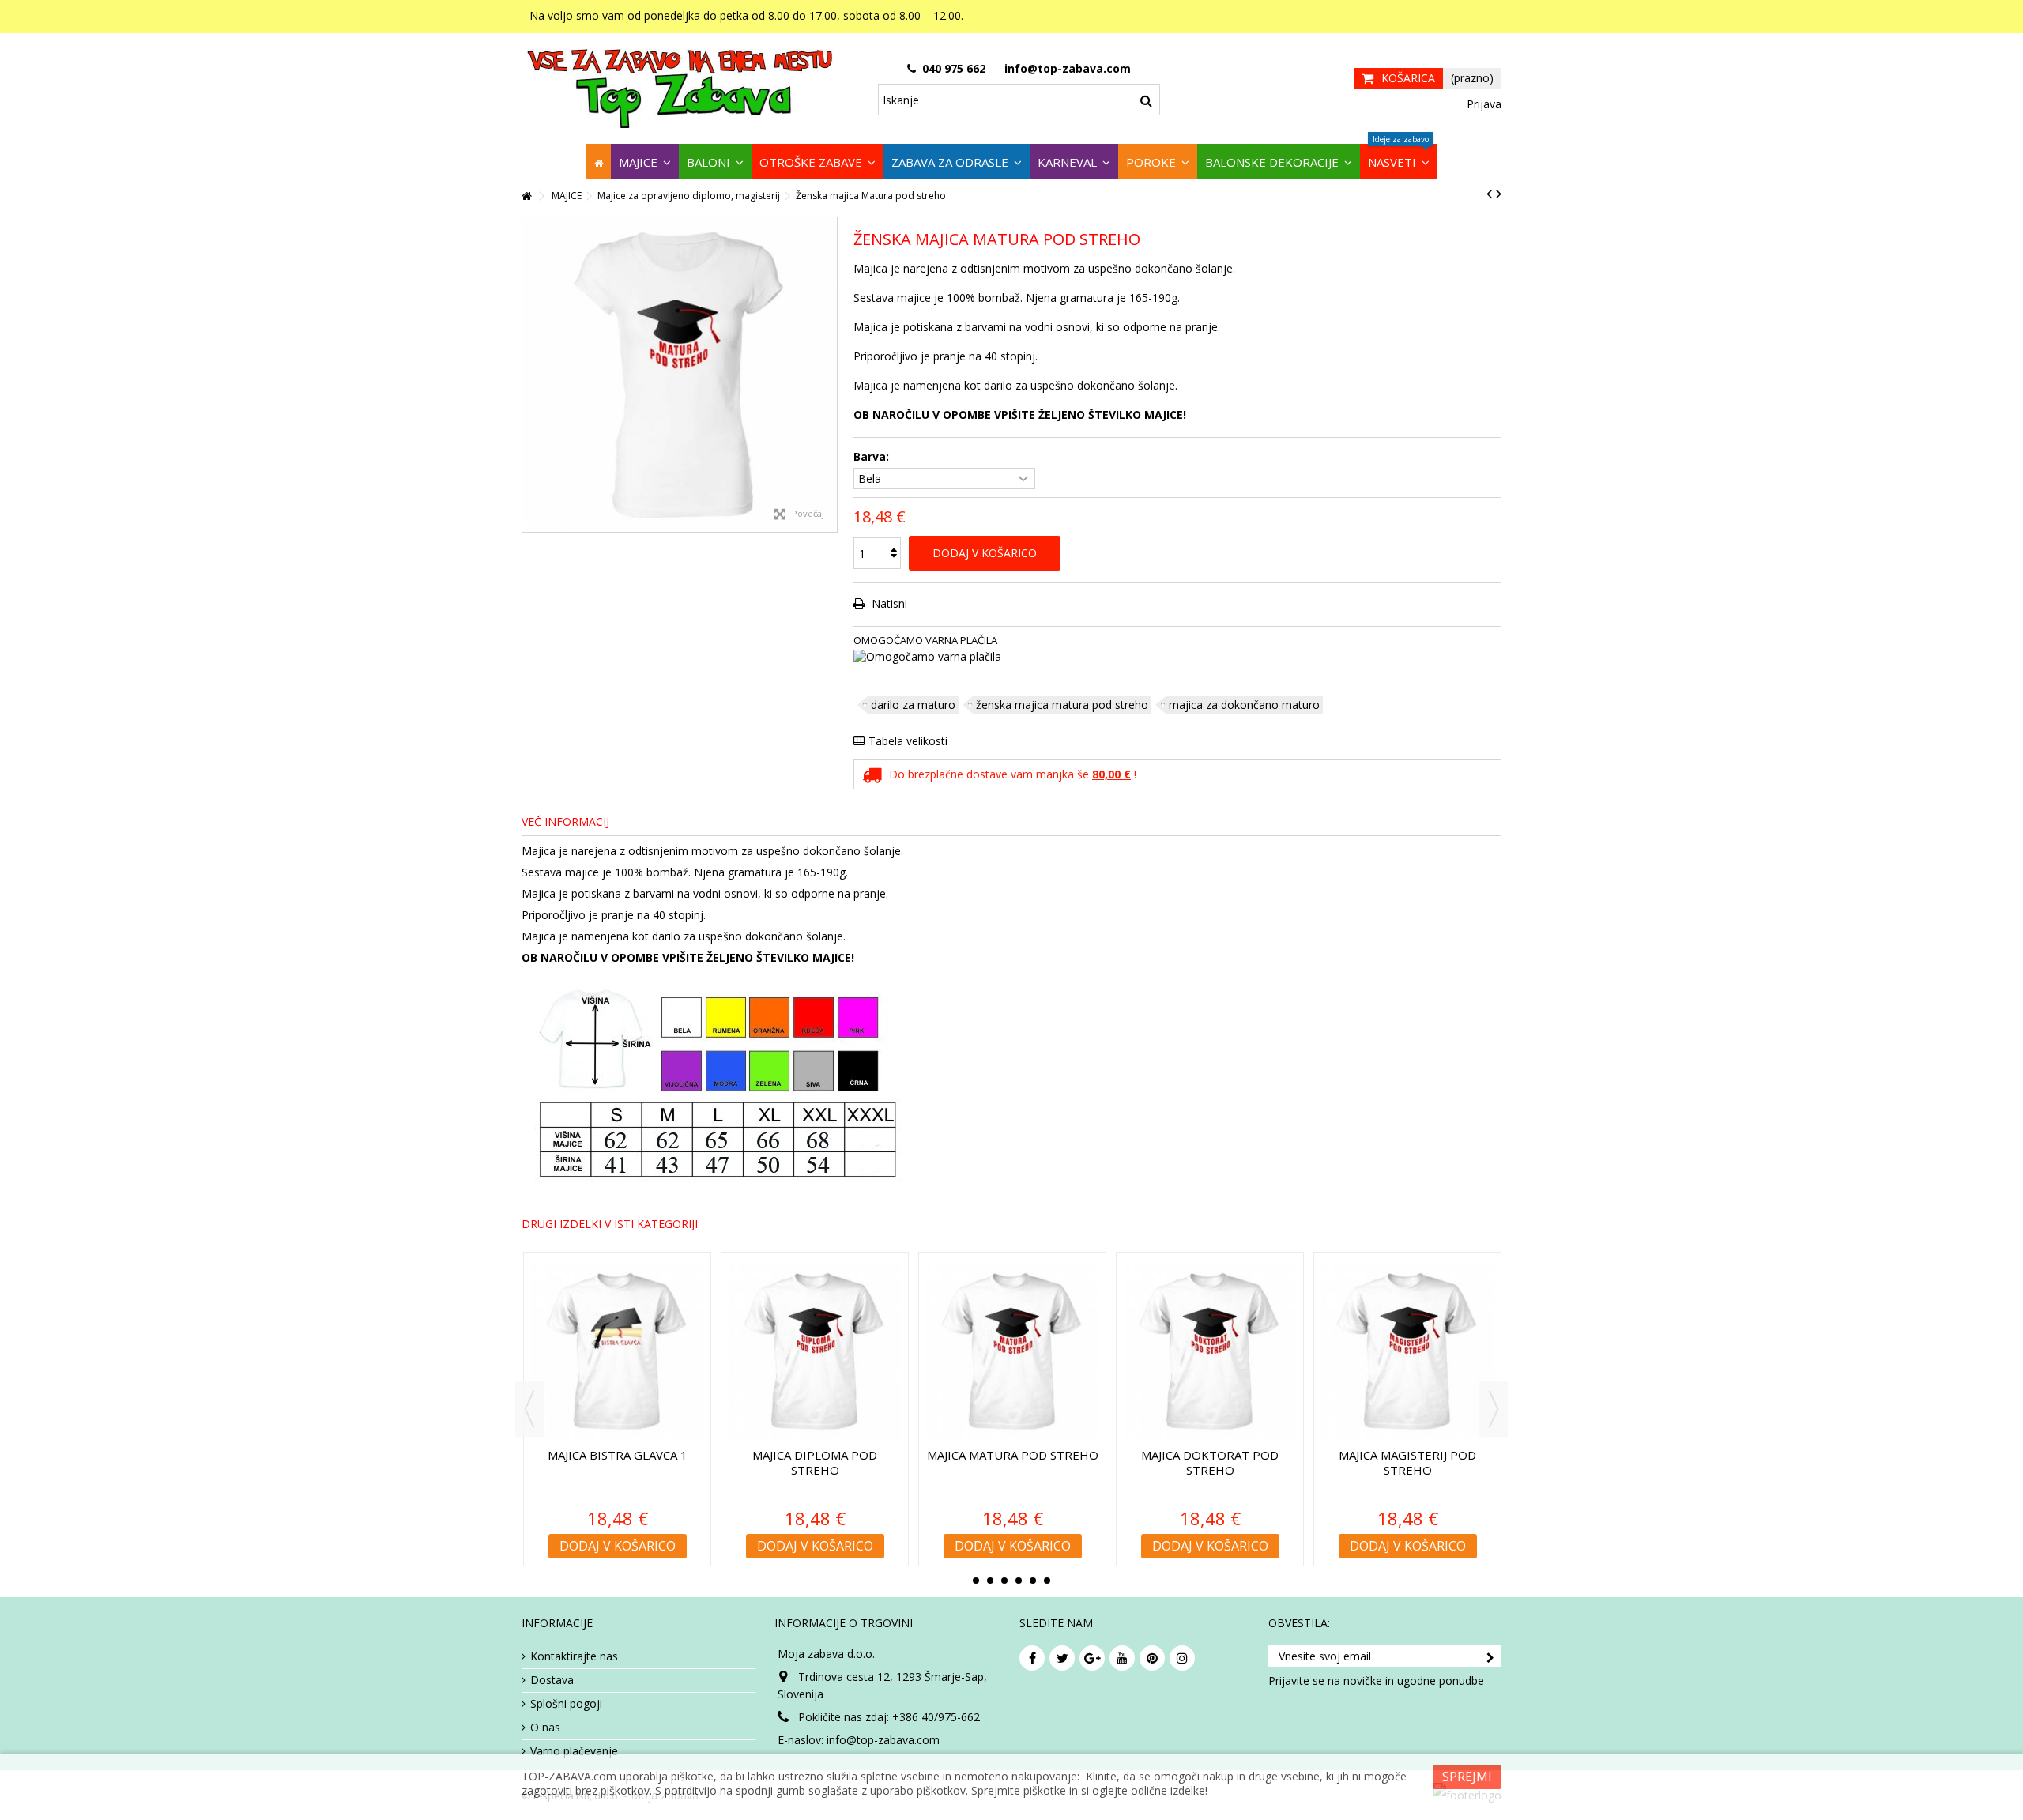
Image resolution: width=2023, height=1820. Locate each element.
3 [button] (1004, 1581)
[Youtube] (1122, 1658)
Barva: (873, 457)
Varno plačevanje (574, 1751)
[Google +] (1092, 1658)
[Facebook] (1032, 1658)
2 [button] (990, 1581)
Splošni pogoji (566, 1704)
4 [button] (1019, 1581)
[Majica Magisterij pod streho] (1407, 1352)
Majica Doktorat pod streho (1210, 1462)
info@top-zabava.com (883, 1740)
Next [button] (1494, 1409)
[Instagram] (1182, 1658)
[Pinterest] (1152, 1658)
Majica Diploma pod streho (815, 1462)
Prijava (1482, 104)
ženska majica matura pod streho (1062, 705)
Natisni (888, 603)
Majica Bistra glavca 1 (618, 1455)
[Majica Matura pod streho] (1012, 1352)
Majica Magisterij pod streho (1407, 1462)
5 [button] (1033, 1581)
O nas (545, 1728)
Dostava (552, 1680)
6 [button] (1047, 1581)
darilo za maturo (913, 705)
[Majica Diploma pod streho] (815, 1352)
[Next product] (1499, 194)
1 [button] (976, 1581)
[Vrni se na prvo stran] (526, 196)
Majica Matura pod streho (1013, 1455)
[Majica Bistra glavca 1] (617, 1352)
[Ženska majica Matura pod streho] (680, 375)
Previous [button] (529, 1409)
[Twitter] (1062, 1658)
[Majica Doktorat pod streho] (1210, 1352)
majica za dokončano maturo (1244, 705)
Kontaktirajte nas (574, 1656)
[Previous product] (1489, 194)
